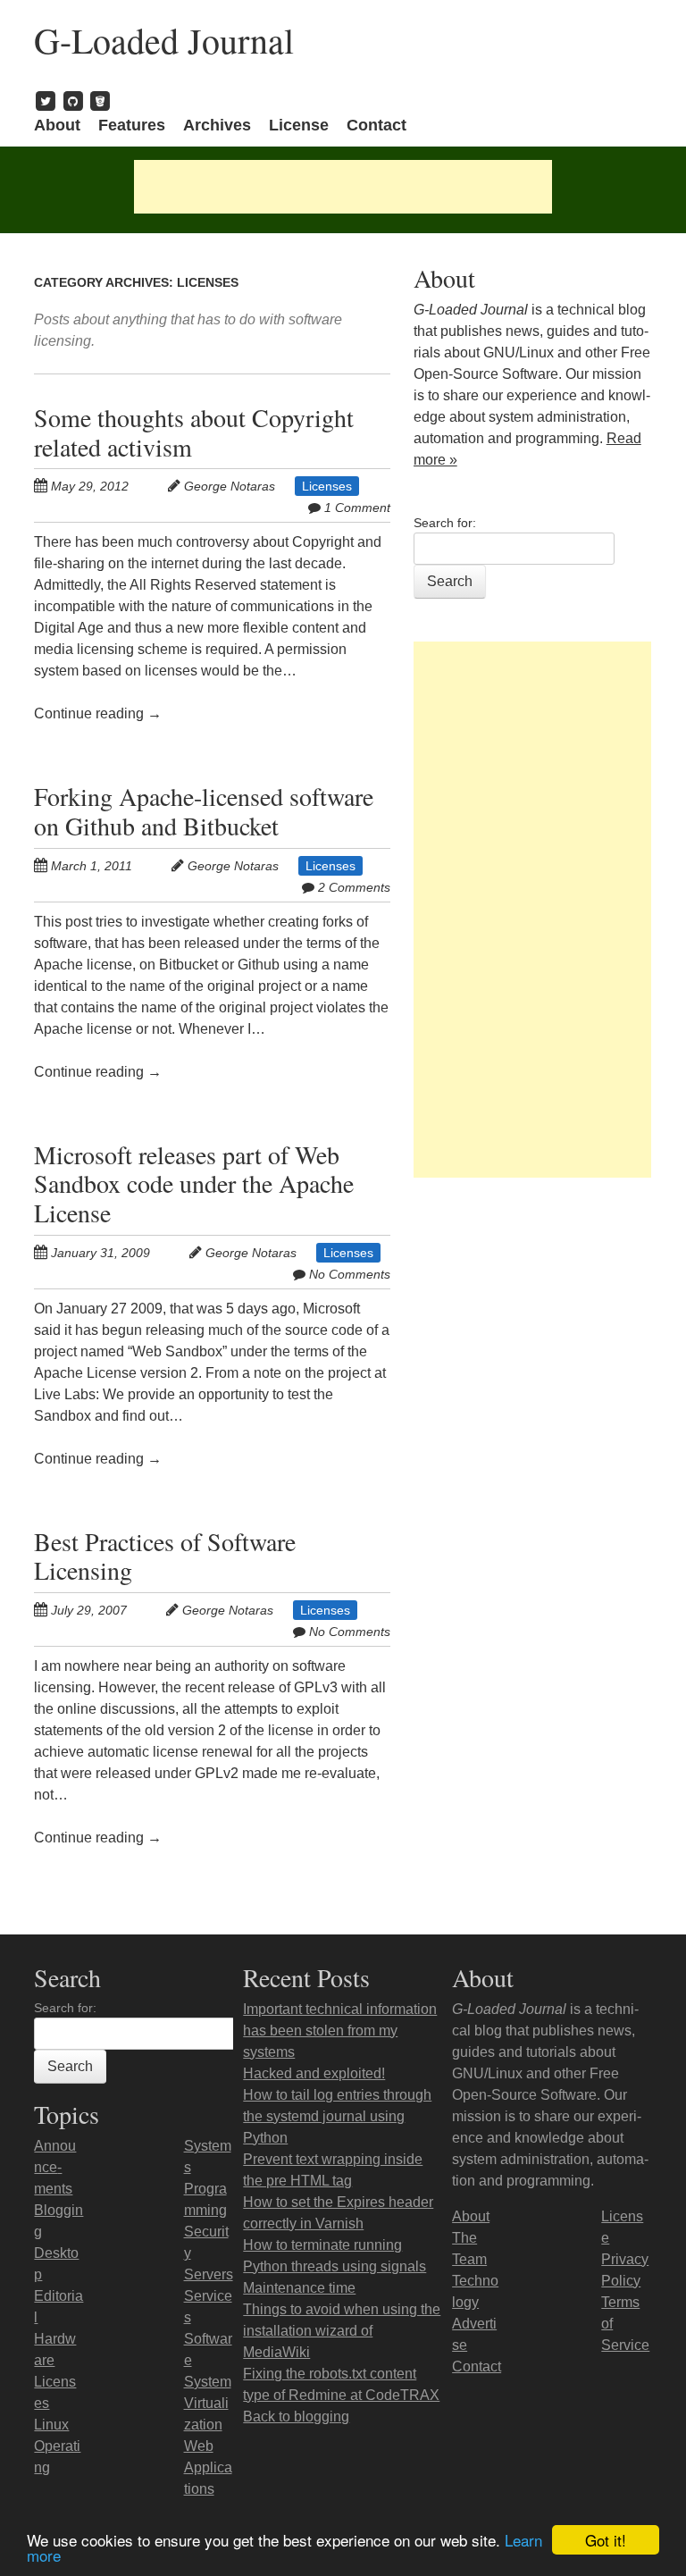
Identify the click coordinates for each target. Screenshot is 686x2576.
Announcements (55, 2167)
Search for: (445, 523)
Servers (209, 2274)
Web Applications (208, 2467)
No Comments (350, 1274)
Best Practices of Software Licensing (165, 1556)
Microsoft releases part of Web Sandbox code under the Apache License (194, 1183)
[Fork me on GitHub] (73, 101)
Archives (217, 125)
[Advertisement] (343, 187)
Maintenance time (299, 2288)
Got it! (606, 2540)
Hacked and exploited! (314, 2073)
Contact (376, 125)
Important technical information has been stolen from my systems (340, 2031)
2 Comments (354, 887)
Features (132, 125)
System (208, 2382)
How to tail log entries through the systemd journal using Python (337, 2116)
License (299, 125)
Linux (51, 2425)
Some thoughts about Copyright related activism (194, 432)
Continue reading (98, 713)
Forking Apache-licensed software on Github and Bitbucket (204, 811)
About (57, 125)
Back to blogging (296, 2417)
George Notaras (230, 486)
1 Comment (357, 508)
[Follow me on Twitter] (46, 101)
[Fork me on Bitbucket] (100, 101)
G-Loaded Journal (164, 40)
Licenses (327, 486)
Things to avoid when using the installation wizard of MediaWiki (342, 2331)
